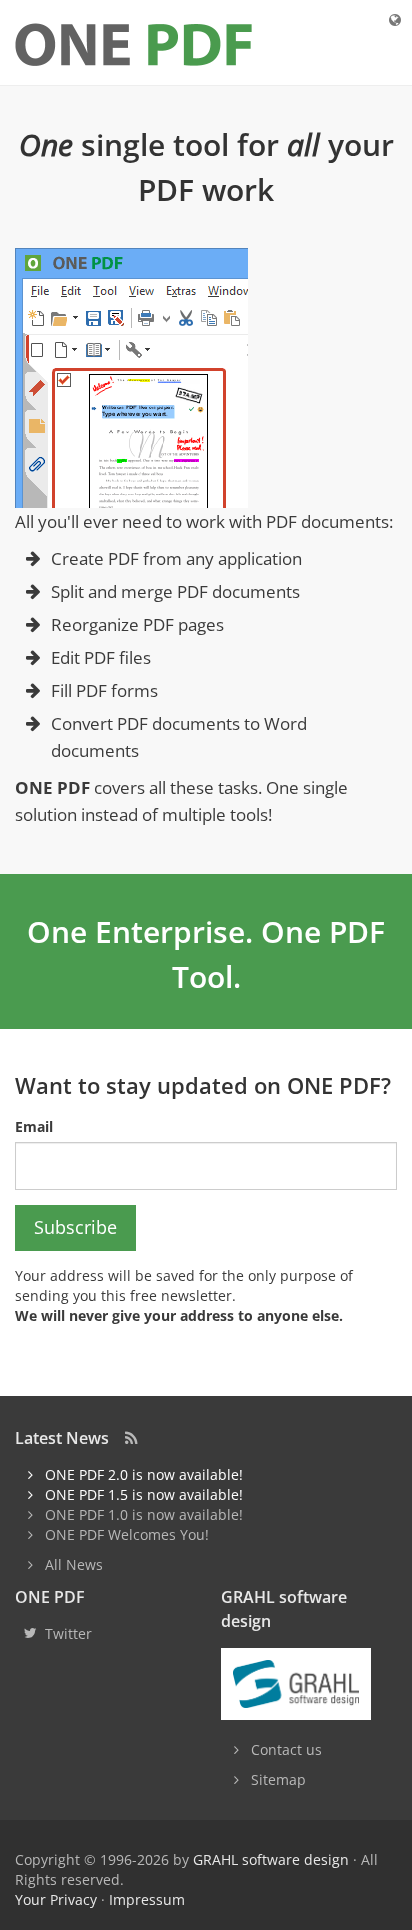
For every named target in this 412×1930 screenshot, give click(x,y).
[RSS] (131, 1438)
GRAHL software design (271, 1859)
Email (34, 1126)
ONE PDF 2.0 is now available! (144, 1474)
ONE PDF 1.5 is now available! (144, 1494)
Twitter (68, 1633)
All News (74, 1564)
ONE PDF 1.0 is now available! (144, 1514)
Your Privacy (56, 1899)
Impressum (147, 1899)
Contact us (286, 1749)
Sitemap (278, 1779)
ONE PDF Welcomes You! (127, 1534)
